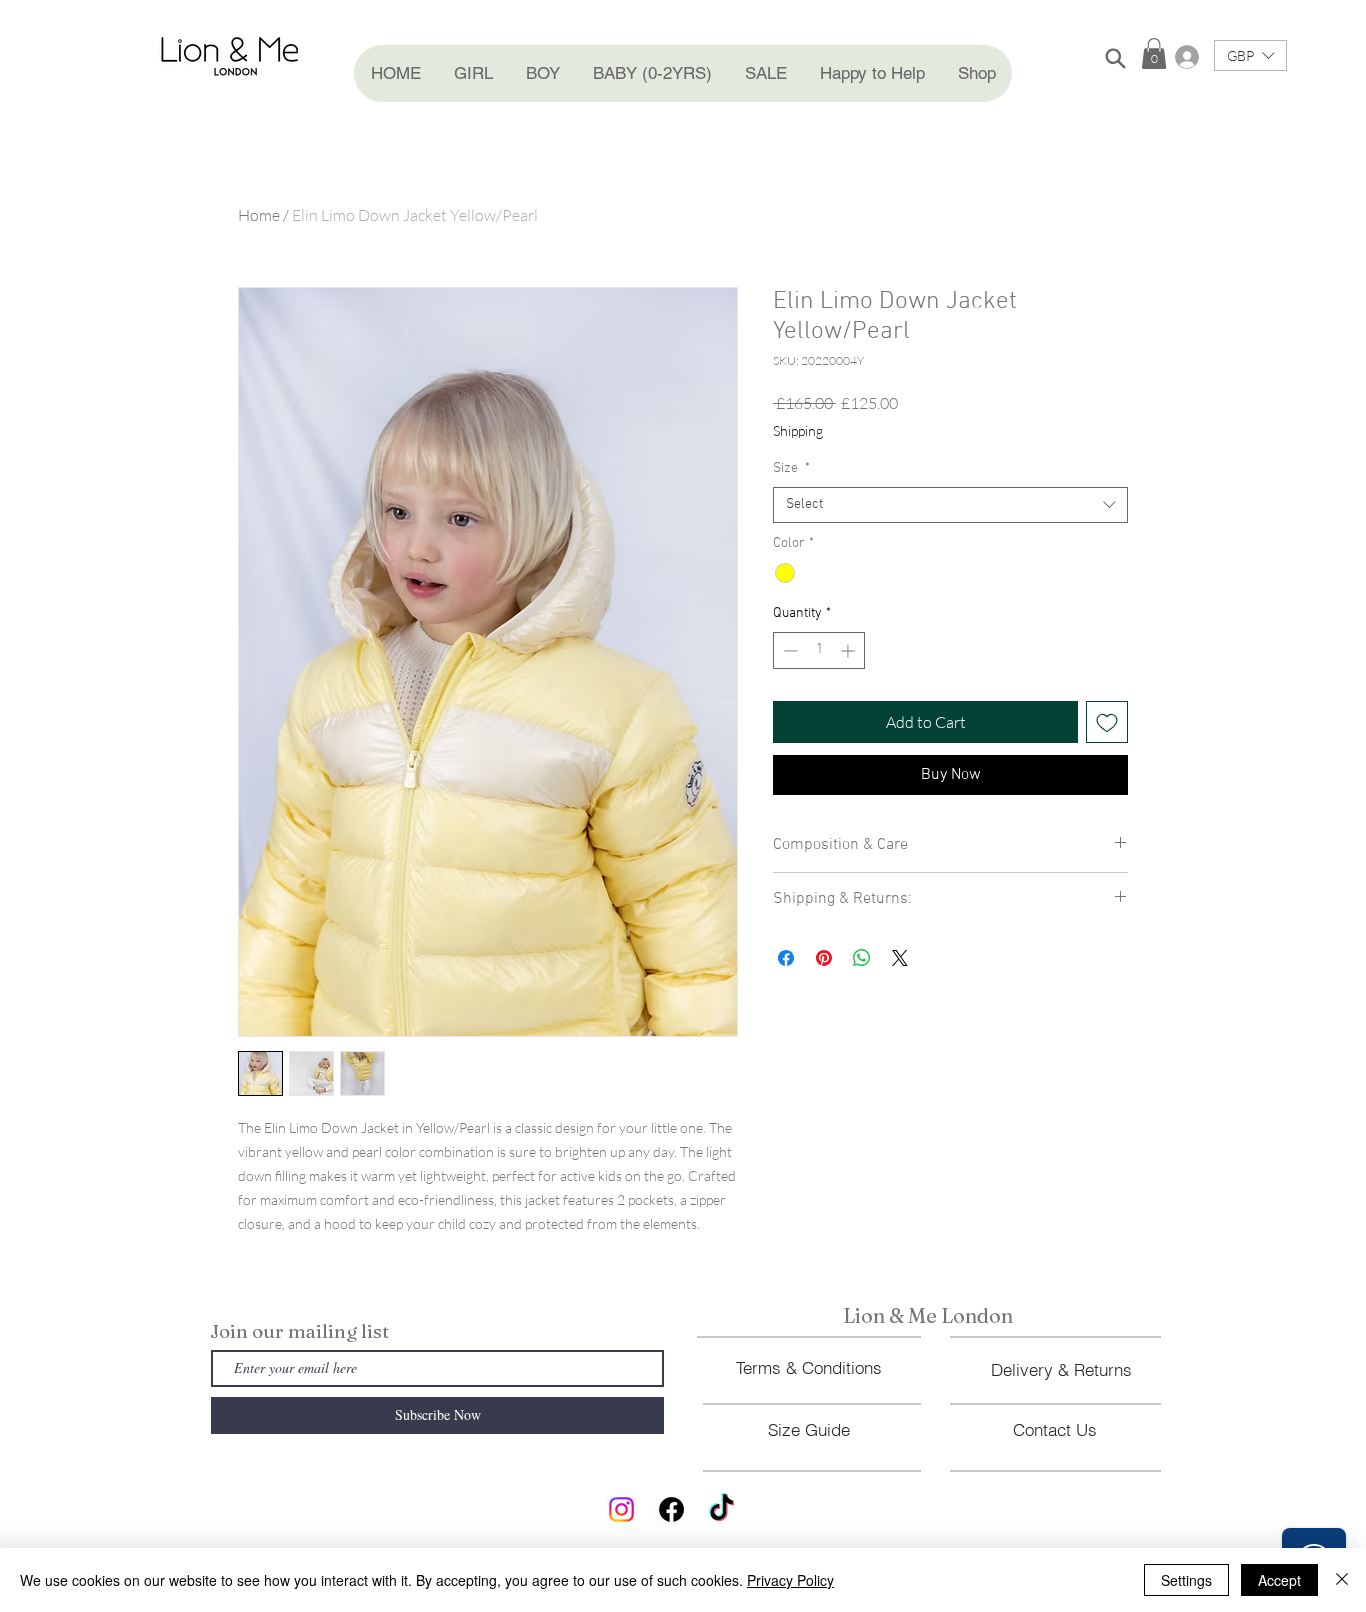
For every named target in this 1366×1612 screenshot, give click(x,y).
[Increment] (849, 650)
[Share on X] (900, 958)
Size (791, 468)
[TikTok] (721, 1509)
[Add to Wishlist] (1107, 722)
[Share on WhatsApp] (862, 958)
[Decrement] (788, 650)
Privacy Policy (790, 1580)
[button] (473, 73)
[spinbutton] (819, 650)
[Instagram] (621, 1509)
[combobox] (950, 505)
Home (259, 215)
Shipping (798, 430)
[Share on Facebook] (786, 958)
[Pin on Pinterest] (824, 958)
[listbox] (1250, 55)
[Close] (1342, 1580)
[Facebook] (671, 1509)
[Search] (1115, 58)
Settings (1186, 1580)
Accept (1279, 1580)
